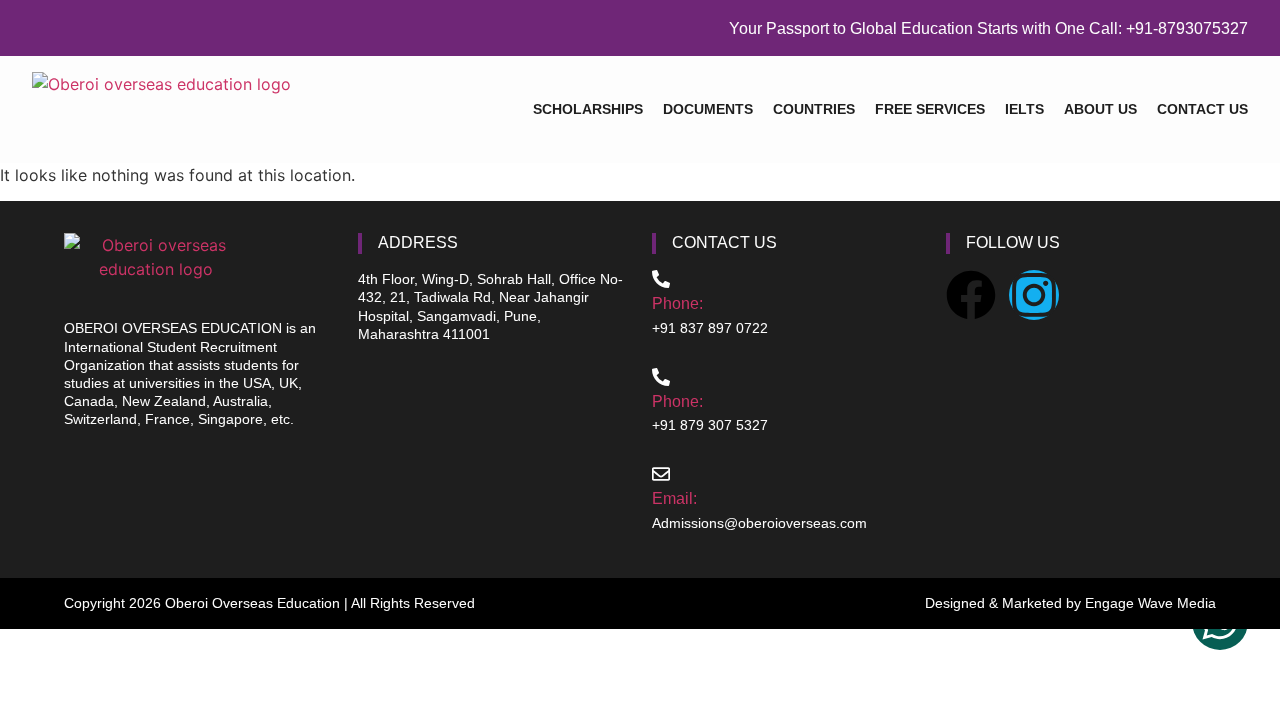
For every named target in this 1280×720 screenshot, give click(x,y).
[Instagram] (1034, 295)
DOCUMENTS (708, 109)
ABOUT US (1100, 109)
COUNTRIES (814, 109)
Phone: (677, 303)
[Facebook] (971, 295)
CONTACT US (1202, 109)
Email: (674, 498)
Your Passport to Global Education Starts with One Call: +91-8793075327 (988, 28)
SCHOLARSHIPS (588, 109)
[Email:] (661, 474)
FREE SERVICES (930, 109)
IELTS (1024, 109)
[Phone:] (661, 279)
